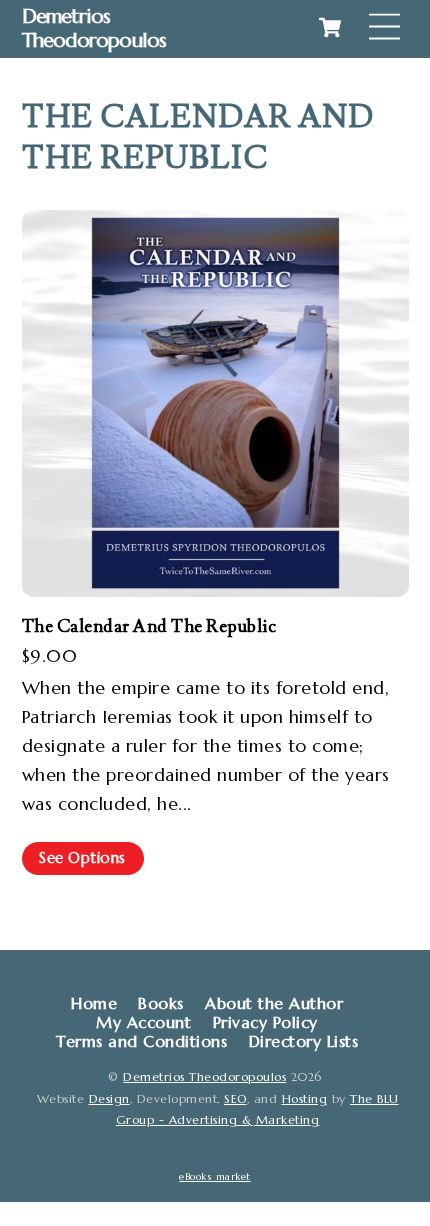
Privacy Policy (265, 1022)
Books (161, 1003)
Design (109, 1098)
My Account (143, 1022)
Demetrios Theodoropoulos (204, 1076)
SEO (235, 1098)
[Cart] (330, 27)
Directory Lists (304, 1041)
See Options (82, 857)
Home (94, 1003)
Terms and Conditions (141, 1041)
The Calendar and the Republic (149, 626)
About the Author (274, 1003)
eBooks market (215, 1176)
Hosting (305, 1098)
